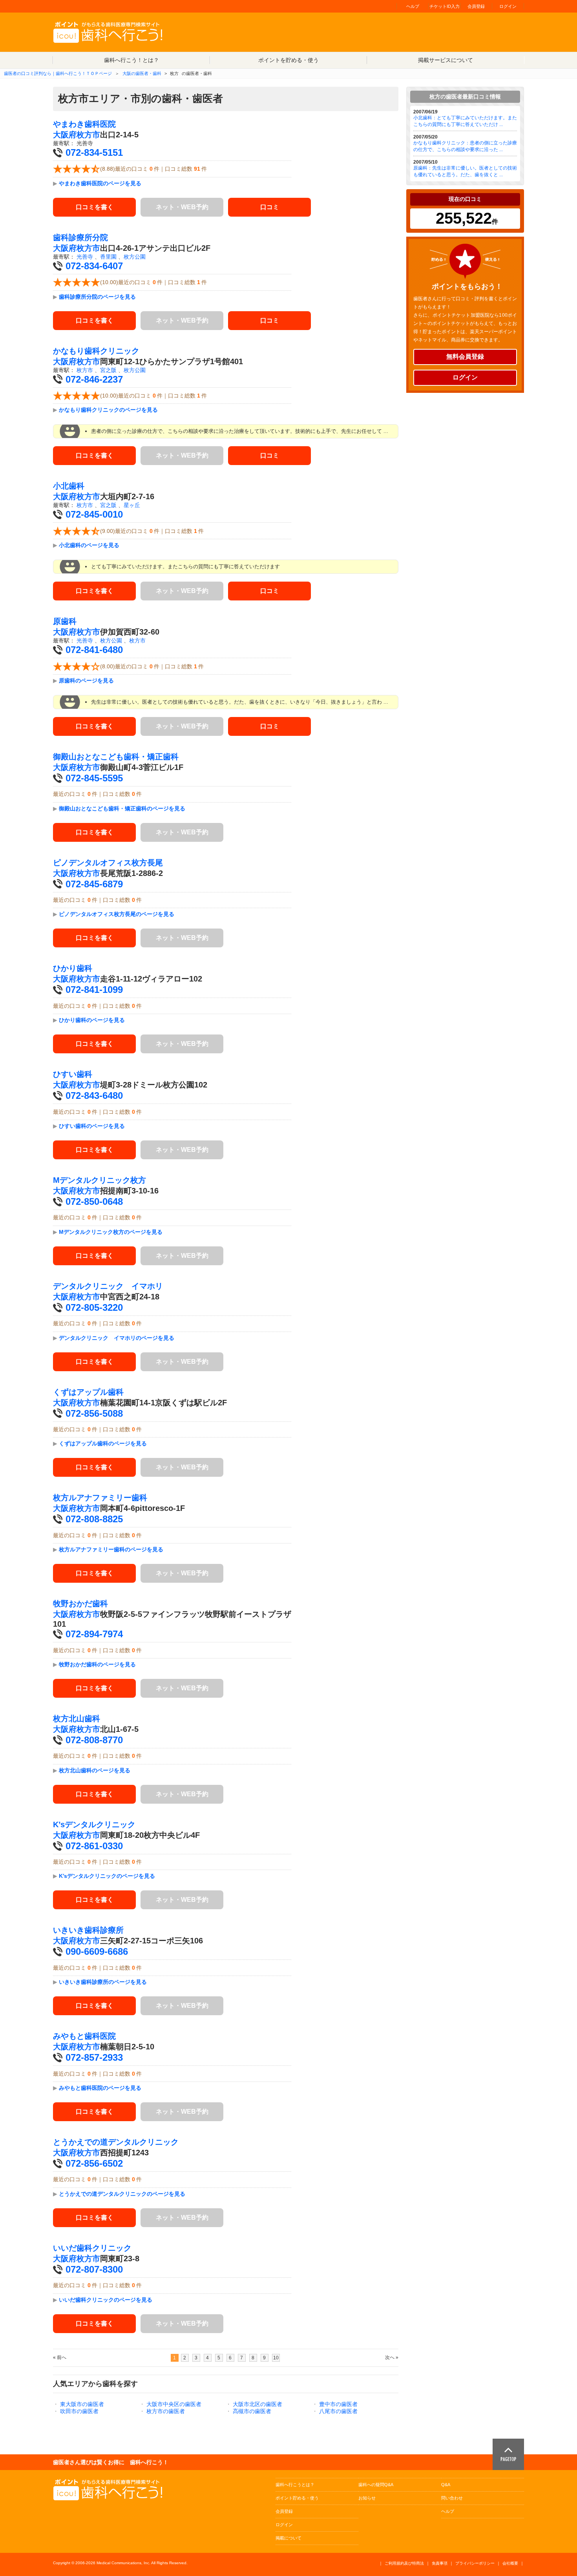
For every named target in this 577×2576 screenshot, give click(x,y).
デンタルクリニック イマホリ (108, 1286)
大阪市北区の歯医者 (257, 2404)
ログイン (508, 6)
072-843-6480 (94, 1096)
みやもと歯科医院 (84, 2036)
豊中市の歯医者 (338, 2404)
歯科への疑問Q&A (376, 2485)
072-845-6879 (94, 884)
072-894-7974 (94, 1634)
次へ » (392, 2357)
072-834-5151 (94, 152)
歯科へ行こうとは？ (295, 2485)
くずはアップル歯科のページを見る (103, 1443)
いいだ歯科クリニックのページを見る (106, 2300)
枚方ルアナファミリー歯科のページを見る (111, 1549)
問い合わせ (452, 2498)
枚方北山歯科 (77, 1719)
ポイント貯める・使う (297, 2498)
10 (276, 2358)
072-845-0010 (94, 514)
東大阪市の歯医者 (82, 2404)
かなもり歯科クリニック (96, 351)
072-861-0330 (94, 1846)
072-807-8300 (94, 2269)
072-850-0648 (94, 1201)
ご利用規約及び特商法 (404, 2563)
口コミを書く (95, 207)
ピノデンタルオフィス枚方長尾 (108, 863)
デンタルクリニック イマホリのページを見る (117, 1338)
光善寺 (85, 257)
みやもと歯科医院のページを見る (100, 2088)
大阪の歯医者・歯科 (142, 73)
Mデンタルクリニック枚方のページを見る (111, 1232)
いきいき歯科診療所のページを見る (103, 1982)
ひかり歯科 (73, 968)
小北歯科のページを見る (89, 545)
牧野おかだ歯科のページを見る (97, 1664)
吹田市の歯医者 (79, 2411)
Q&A (446, 2485)
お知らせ (367, 2498)
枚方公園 (135, 257)
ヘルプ (413, 6)
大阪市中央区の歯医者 (174, 2404)
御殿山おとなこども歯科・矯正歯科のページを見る (122, 808)
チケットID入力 (445, 6)
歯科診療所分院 (80, 237)
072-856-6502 (94, 2163)
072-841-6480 (94, 650)
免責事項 (440, 2563)
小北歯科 (69, 486)
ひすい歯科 (73, 1074)
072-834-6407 (94, 266)
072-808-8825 (94, 1519)
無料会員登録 (465, 357)
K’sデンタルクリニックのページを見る (107, 1876)
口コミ (270, 207)
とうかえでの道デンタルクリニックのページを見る (122, 2194)
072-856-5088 (94, 1413)
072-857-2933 (94, 2057)
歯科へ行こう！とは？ (131, 60)
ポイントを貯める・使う (288, 60)
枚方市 (88, 135)
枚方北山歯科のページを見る (95, 1770)
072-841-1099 (94, 990)
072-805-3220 (94, 1307)
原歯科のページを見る (86, 680)
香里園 (108, 257)
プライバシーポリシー (475, 2563)
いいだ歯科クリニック (92, 2248)
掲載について (288, 2538)
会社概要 (510, 2563)
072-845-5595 (94, 778)
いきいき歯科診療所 (88, 1930)
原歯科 (65, 621)
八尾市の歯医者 (338, 2411)
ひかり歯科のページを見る (92, 1020)
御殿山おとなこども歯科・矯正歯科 (116, 757)
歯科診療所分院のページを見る (97, 297)
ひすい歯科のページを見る (92, 1126)
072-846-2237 (94, 379)
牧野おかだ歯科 (80, 1604)
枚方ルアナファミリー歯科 (100, 1498)
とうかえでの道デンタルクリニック (116, 2142)
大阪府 (65, 135)
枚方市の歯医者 (166, 2411)
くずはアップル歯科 (88, 1392)
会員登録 (476, 6)
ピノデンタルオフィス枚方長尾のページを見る (117, 914)
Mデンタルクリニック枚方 (100, 1180)
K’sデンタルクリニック (94, 1824)
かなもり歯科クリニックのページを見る (108, 410)
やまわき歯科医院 (84, 124)
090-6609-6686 (97, 1951)
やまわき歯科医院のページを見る (100, 183)
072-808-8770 (94, 1740)
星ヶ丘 (132, 505)
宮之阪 (108, 370)
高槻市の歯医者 (252, 2411)
